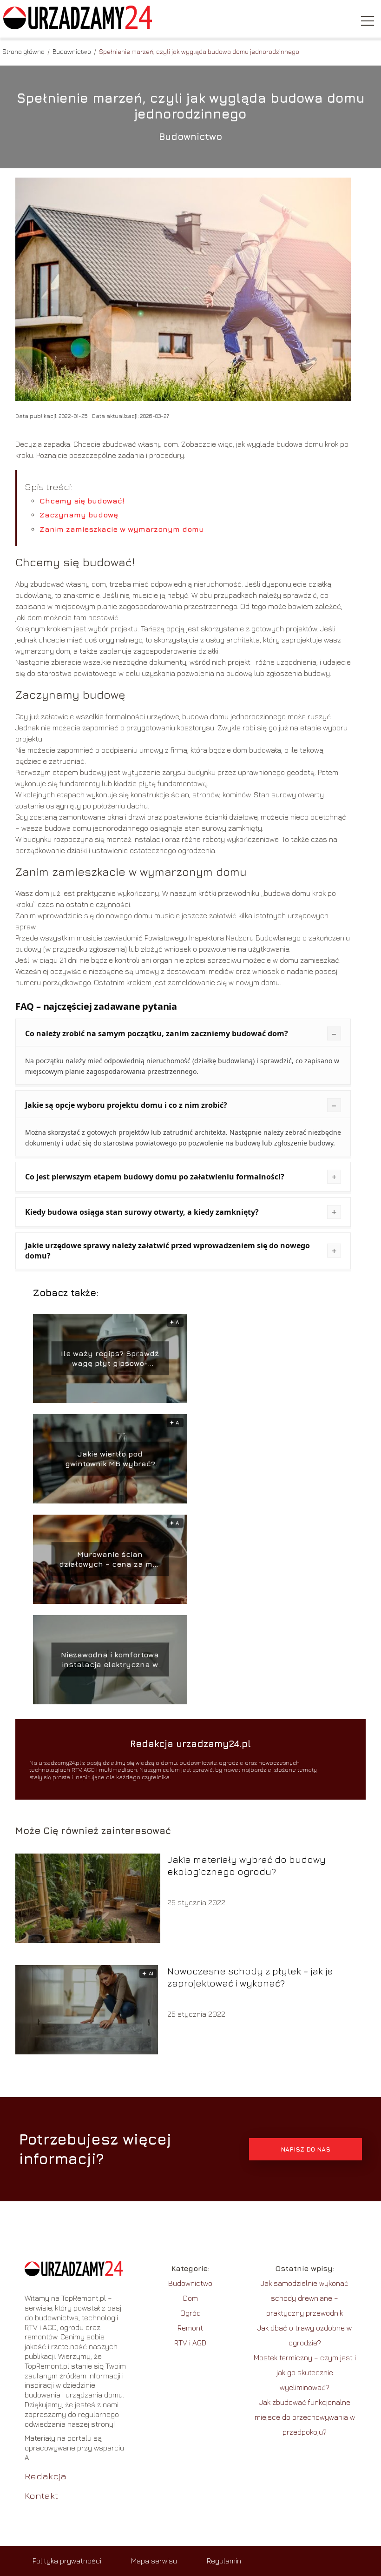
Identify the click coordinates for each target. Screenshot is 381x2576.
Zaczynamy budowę (79, 515)
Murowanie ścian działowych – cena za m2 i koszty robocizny (110, 1560)
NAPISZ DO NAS (305, 2149)
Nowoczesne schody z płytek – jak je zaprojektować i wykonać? (250, 1977)
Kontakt (41, 2495)
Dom (190, 2298)
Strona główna (24, 51)
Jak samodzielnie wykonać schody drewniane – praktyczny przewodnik (305, 2298)
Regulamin (224, 2561)
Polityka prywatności (67, 2561)
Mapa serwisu (154, 2561)
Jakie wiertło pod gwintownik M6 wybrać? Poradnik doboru (110, 1459)
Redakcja (46, 2476)
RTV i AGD (190, 2343)
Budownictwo (72, 51)
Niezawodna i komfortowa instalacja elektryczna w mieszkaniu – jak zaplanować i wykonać (110, 1660)
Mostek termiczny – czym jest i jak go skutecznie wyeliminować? (305, 2372)
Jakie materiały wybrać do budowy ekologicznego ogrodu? (246, 1865)
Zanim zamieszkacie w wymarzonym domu (122, 529)
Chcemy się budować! (82, 501)
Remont (190, 2328)
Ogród (190, 2313)
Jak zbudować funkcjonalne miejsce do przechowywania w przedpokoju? (305, 2417)
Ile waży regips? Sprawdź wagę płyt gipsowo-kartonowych (110, 1359)
